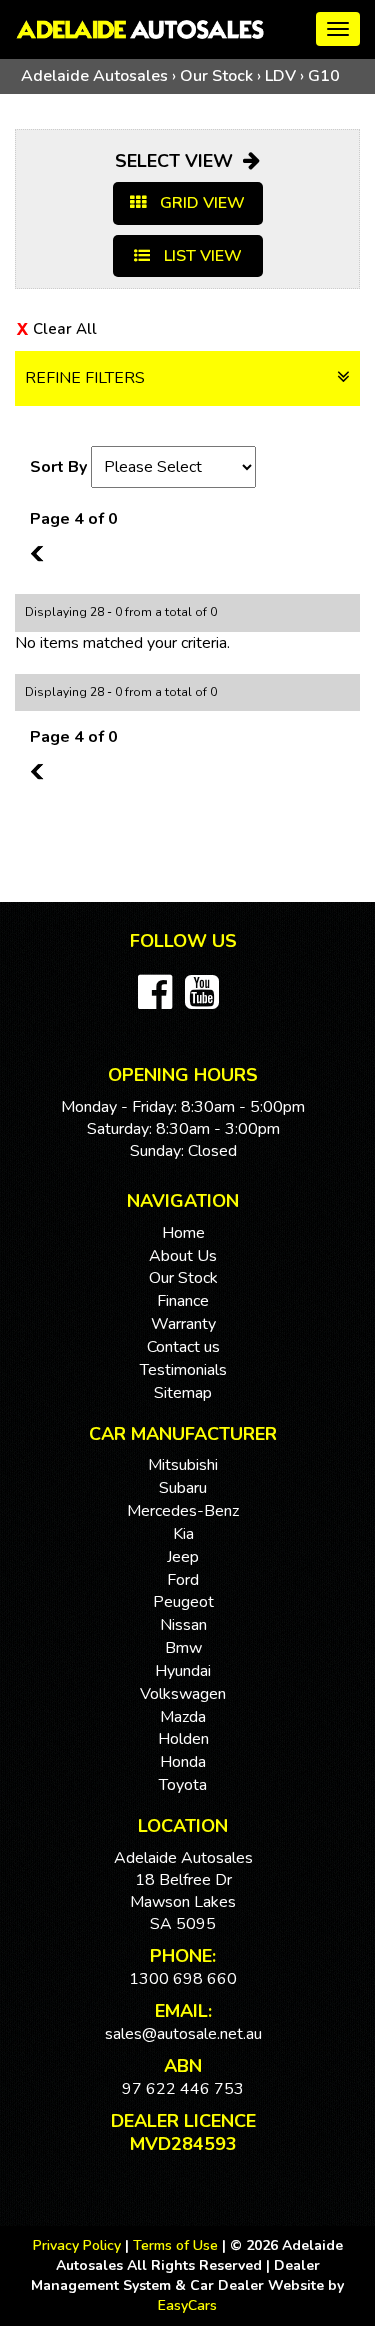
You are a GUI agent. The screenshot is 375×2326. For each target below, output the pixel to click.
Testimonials (183, 1370)
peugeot (183, 1602)
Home (183, 1233)
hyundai (183, 1671)
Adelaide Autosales (94, 76)
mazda (183, 1717)
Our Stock (216, 76)
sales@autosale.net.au (183, 2034)
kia (183, 1534)
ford (183, 1580)
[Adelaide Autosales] (187, 29)
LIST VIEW (201, 256)
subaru (183, 1488)
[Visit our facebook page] (160, 1002)
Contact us (183, 1347)
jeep (183, 1557)
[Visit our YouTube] (207, 1002)
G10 (324, 76)
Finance (183, 1301)
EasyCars (187, 2305)
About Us (183, 1256)
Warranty (183, 1324)
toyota (183, 1785)
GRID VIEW (200, 203)
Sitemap (183, 1393)
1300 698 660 (183, 1979)
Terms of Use (177, 2245)
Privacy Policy (79, 2245)
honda (183, 1762)
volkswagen (183, 1694)
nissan (183, 1625)
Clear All (65, 329)
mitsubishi (183, 1465)
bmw (183, 1648)
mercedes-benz (183, 1511)
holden (183, 1739)
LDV (280, 76)
